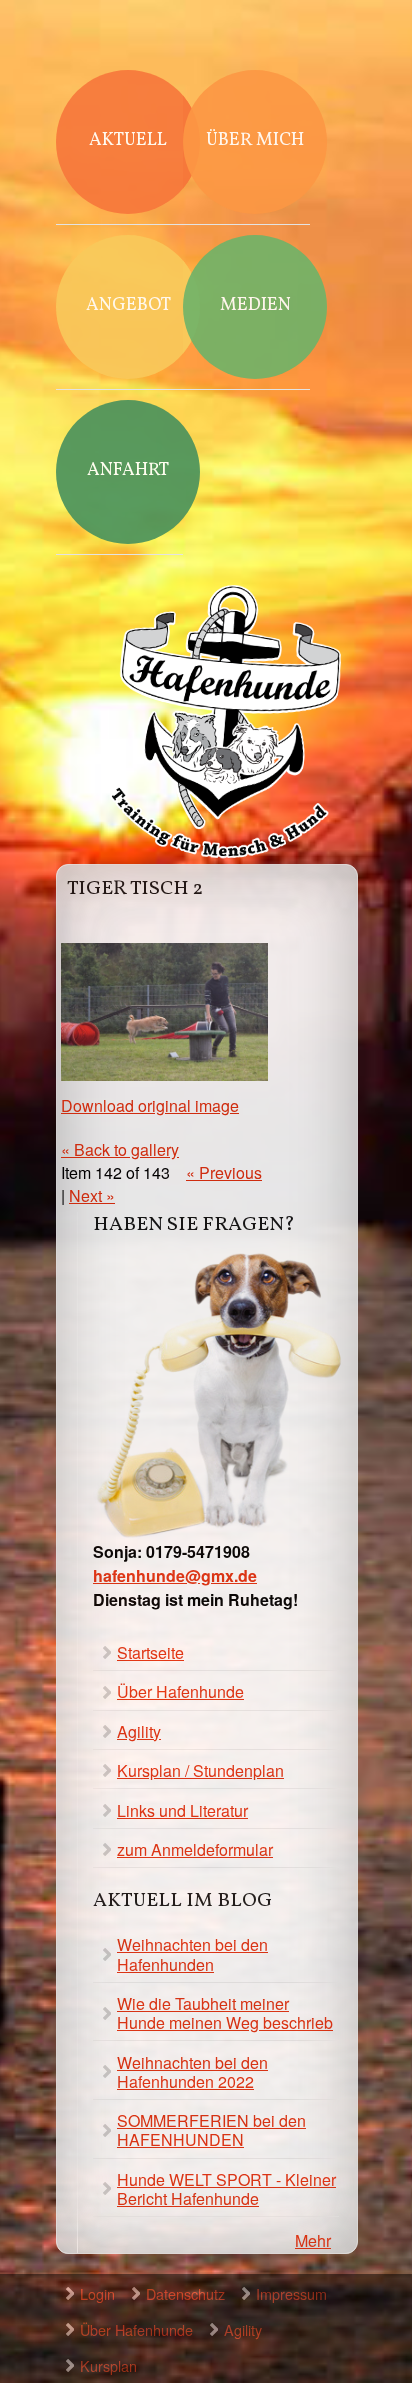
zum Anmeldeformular (195, 1849)
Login (97, 2293)
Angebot (128, 305)
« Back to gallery (120, 1149)
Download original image (150, 1105)
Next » (92, 1195)
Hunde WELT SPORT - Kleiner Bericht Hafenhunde (226, 2189)
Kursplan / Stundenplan (200, 1770)
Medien (255, 305)
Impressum (291, 2293)
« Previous (224, 1172)
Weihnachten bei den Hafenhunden (192, 1954)
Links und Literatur (182, 1810)
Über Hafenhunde (180, 1691)
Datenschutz (185, 2293)
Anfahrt (128, 470)
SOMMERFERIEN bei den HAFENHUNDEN (211, 2130)
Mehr (313, 2240)
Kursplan (108, 2365)
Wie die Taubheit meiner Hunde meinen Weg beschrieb (225, 2013)
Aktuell (128, 140)
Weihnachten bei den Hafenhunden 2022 (192, 2072)
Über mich (255, 140)
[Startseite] (226, 724)
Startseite (150, 1652)
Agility (139, 1731)
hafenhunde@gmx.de (175, 1575)
